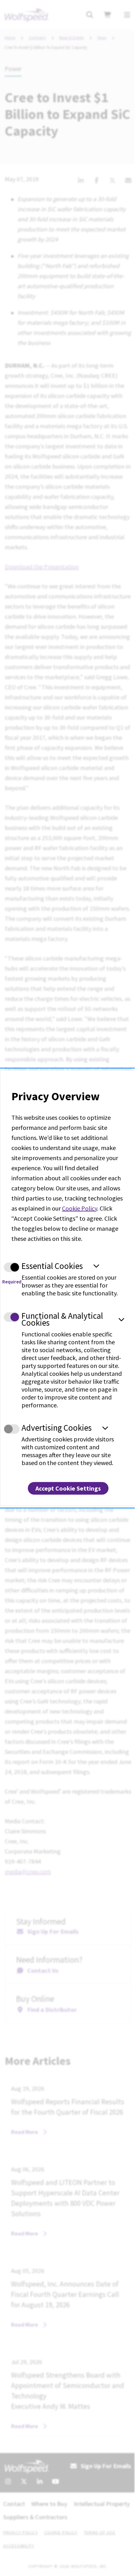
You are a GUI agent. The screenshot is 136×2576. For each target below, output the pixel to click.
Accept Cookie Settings (68, 1488)
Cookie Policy (80, 1208)
